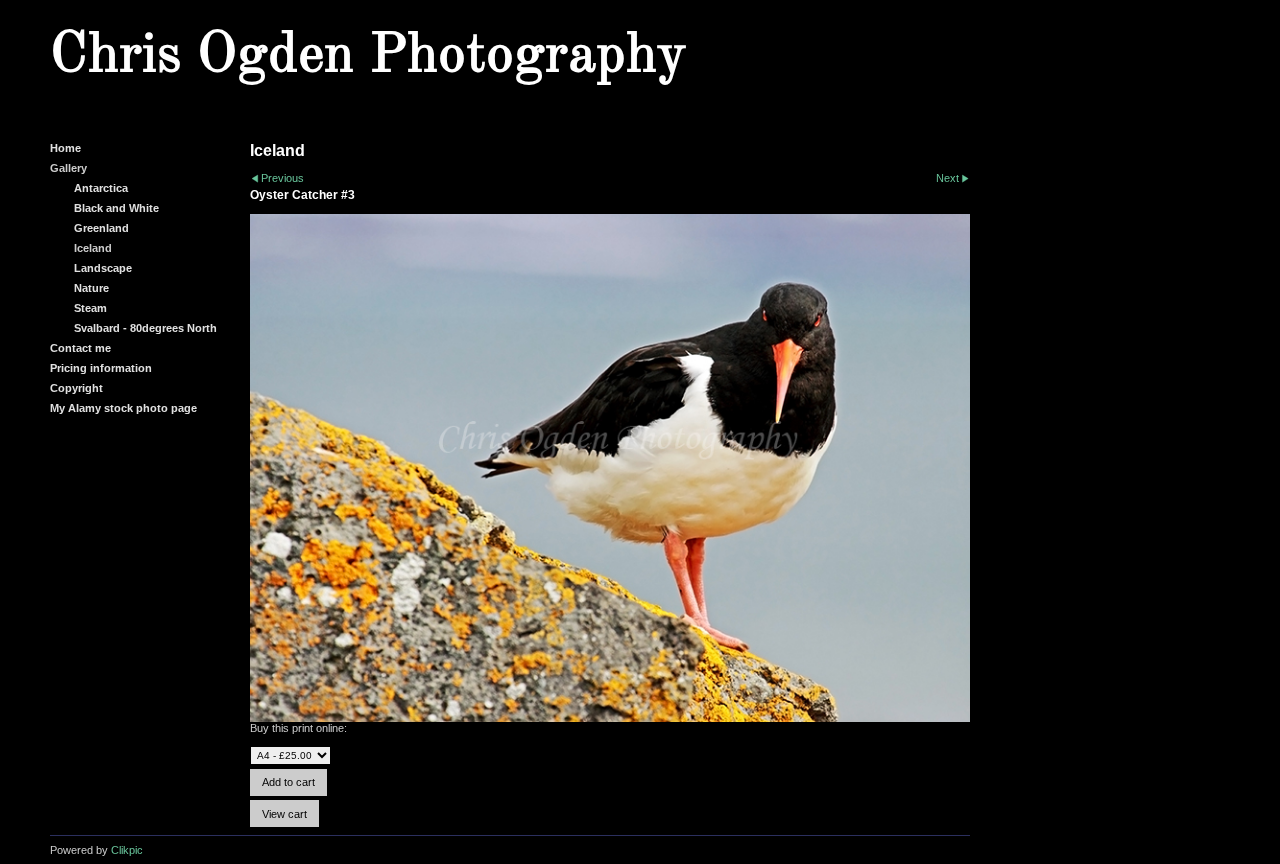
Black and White (116, 208)
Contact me (80, 348)
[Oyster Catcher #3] (610, 468)
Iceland (93, 248)
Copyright (76, 388)
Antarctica (101, 188)
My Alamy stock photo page (123, 408)
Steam (90, 308)
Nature (91, 288)
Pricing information (101, 368)
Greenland (101, 228)
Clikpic (127, 850)
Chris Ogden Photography (368, 56)
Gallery (68, 168)
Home (65, 148)
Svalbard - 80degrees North (145, 328)
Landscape (103, 268)
